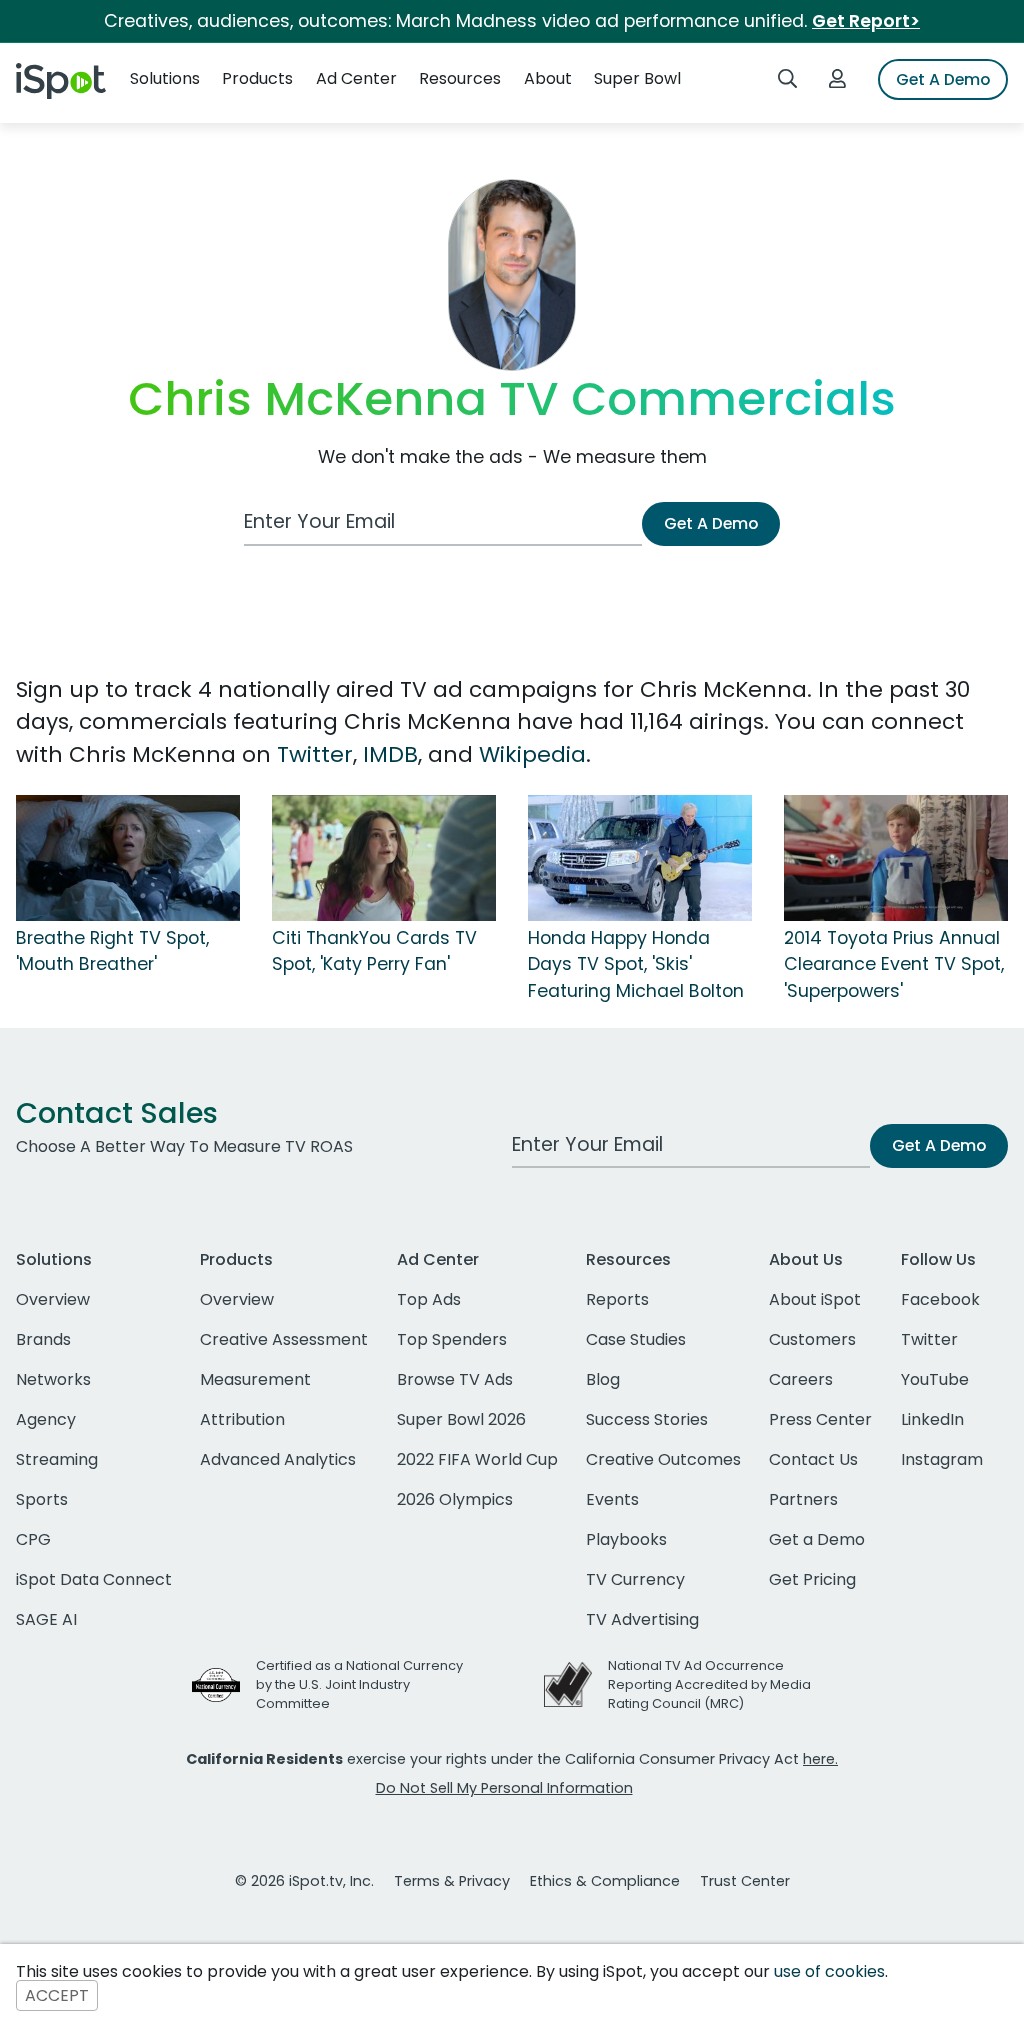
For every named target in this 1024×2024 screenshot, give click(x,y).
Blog (603, 1379)
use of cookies (829, 1971)
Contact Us (813, 1459)
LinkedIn (932, 1419)
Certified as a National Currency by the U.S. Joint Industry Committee (359, 1684)
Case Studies (636, 1339)
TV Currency (635, 1579)
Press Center (820, 1419)
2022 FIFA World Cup (477, 1459)
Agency (46, 1419)
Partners (803, 1499)
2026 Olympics (455, 1499)
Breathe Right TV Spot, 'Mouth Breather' (112, 951)
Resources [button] (460, 78)
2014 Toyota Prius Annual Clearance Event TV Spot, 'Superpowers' (894, 964)
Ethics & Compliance (605, 1881)
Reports (617, 1299)
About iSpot (815, 1299)
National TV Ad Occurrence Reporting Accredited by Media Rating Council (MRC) (709, 1684)
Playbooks (626, 1539)
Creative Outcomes (663, 1459)
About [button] (548, 78)
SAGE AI (46, 1619)
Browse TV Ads (455, 1379)
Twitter (315, 754)
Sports (42, 1499)
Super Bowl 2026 (461, 1419)
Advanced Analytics (278, 1459)
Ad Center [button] (356, 78)
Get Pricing (812, 1579)
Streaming (57, 1459)
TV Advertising (642, 1619)
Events (612, 1499)
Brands (43, 1339)
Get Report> (866, 21)
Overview (53, 1299)
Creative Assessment (284, 1339)
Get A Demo (943, 79)
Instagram (942, 1459)
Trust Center (745, 1881)
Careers (801, 1379)
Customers (812, 1339)
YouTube (935, 1379)
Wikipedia (532, 754)
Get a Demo (817, 1539)
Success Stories (647, 1419)
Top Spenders (452, 1339)
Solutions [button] (165, 78)
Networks (53, 1379)
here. (820, 1759)
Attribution (242, 1419)
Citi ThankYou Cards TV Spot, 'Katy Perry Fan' (374, 951)
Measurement (255, 1379)
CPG (33, 1539)
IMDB (390, 754)
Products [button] (257, 78)
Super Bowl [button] (637, 78)
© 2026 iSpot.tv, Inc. (304, 1881)
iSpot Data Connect (94, 1579)
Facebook (940, 1299)
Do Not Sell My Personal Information (504, 1788)
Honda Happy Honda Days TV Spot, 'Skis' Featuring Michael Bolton (636, 964)
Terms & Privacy (452, 1881)
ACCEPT (57, 1995)
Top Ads (429, 1299)
